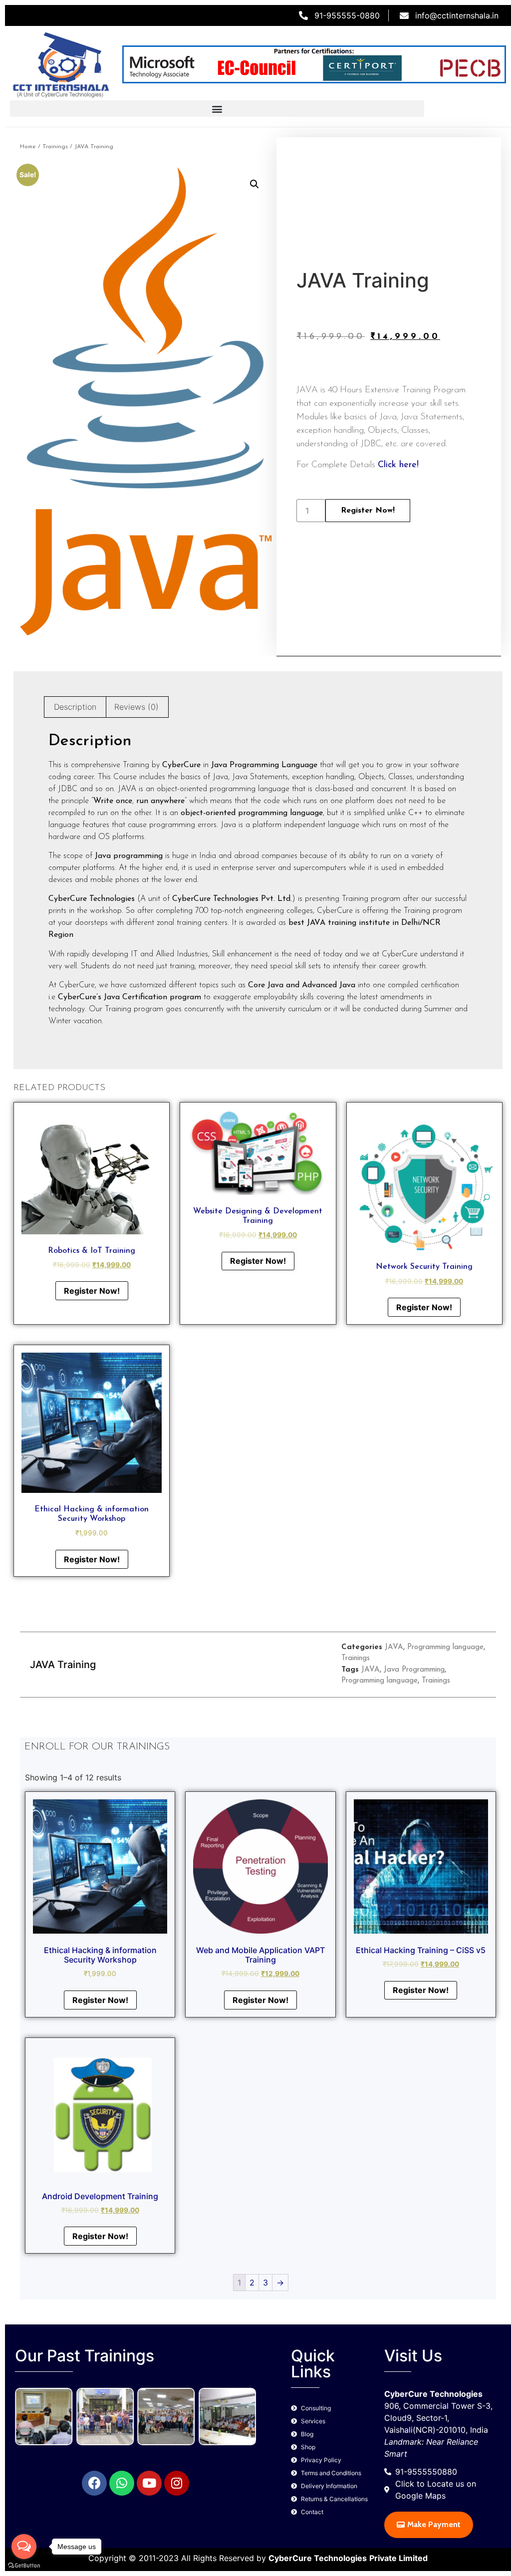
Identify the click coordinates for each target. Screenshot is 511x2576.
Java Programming (414, 1670)
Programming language (445, 1647)
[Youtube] (149, 2483)
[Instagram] (177, 2483)
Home (28, 147)
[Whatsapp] (122, 2483)
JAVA (394, 1647)
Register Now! (368, 511)
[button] (217, 109)
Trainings (55, 147)
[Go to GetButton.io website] (24, 2566)
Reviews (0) (136, 707)
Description (75, 707)
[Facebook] (94, 2483)
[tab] (75, 707)
